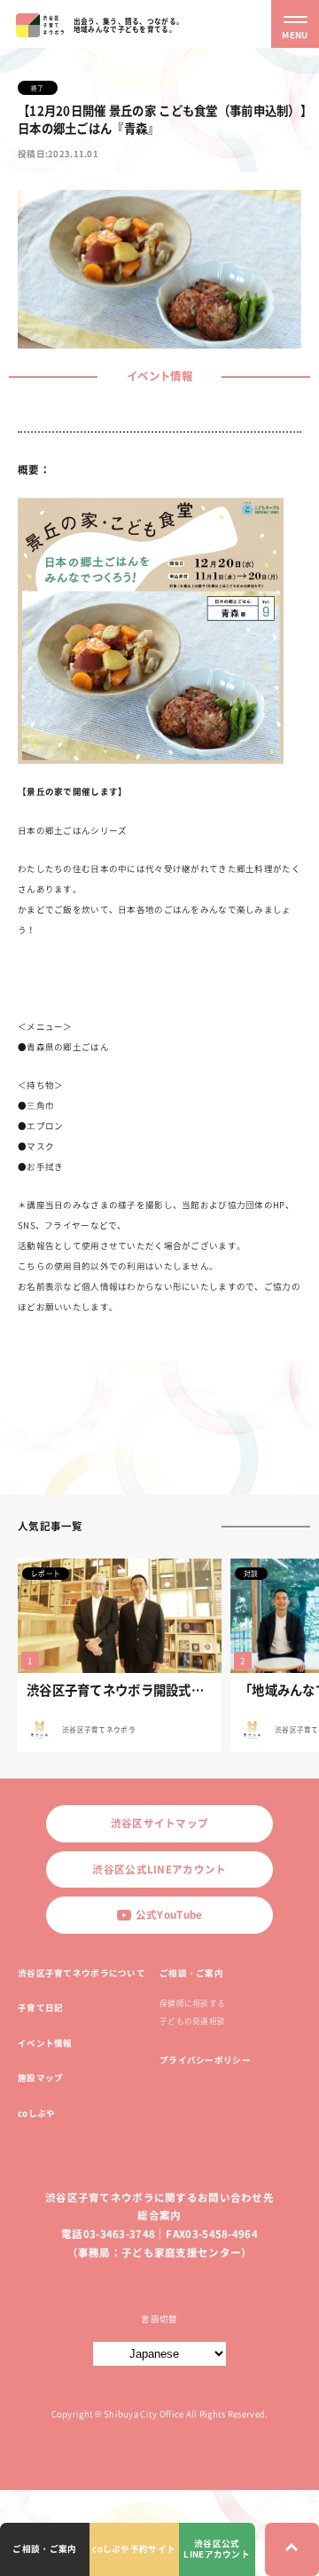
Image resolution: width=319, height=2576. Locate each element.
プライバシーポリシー (205, 2060)
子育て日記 (40, 2007)
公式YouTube (169, 1915)
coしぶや (36, 2113)
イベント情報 (45, 2043)
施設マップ (40, 2077)
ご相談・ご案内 (191, 1973)
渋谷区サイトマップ (160, 1823)
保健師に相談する (192, 2003)
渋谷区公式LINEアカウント (159, 1869)
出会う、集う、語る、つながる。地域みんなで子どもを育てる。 (128, 25)
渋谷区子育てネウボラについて (82, 1973)
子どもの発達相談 (192, 2021)
